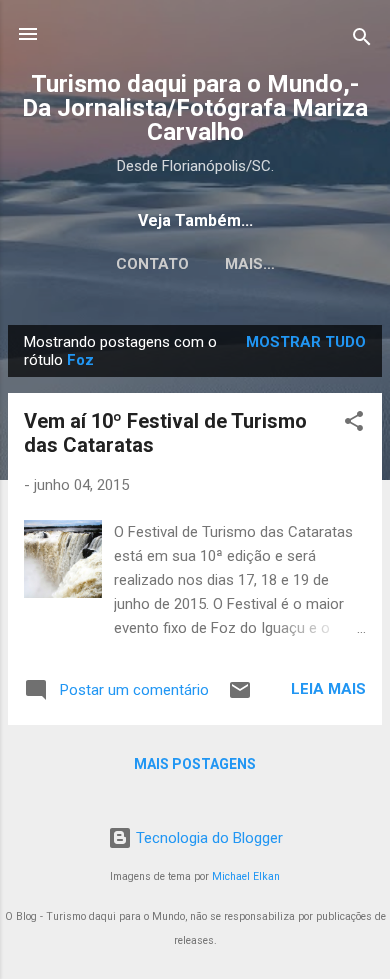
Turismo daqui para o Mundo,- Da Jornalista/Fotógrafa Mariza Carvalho (195, 108)
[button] (354, 424)
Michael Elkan (246, 876)
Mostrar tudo (306, 342)
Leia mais (328, 689)
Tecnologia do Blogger (207, 838)
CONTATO (152, 264)
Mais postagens (195, 764)
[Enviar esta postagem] (240, 697)
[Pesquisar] (362, 40)
